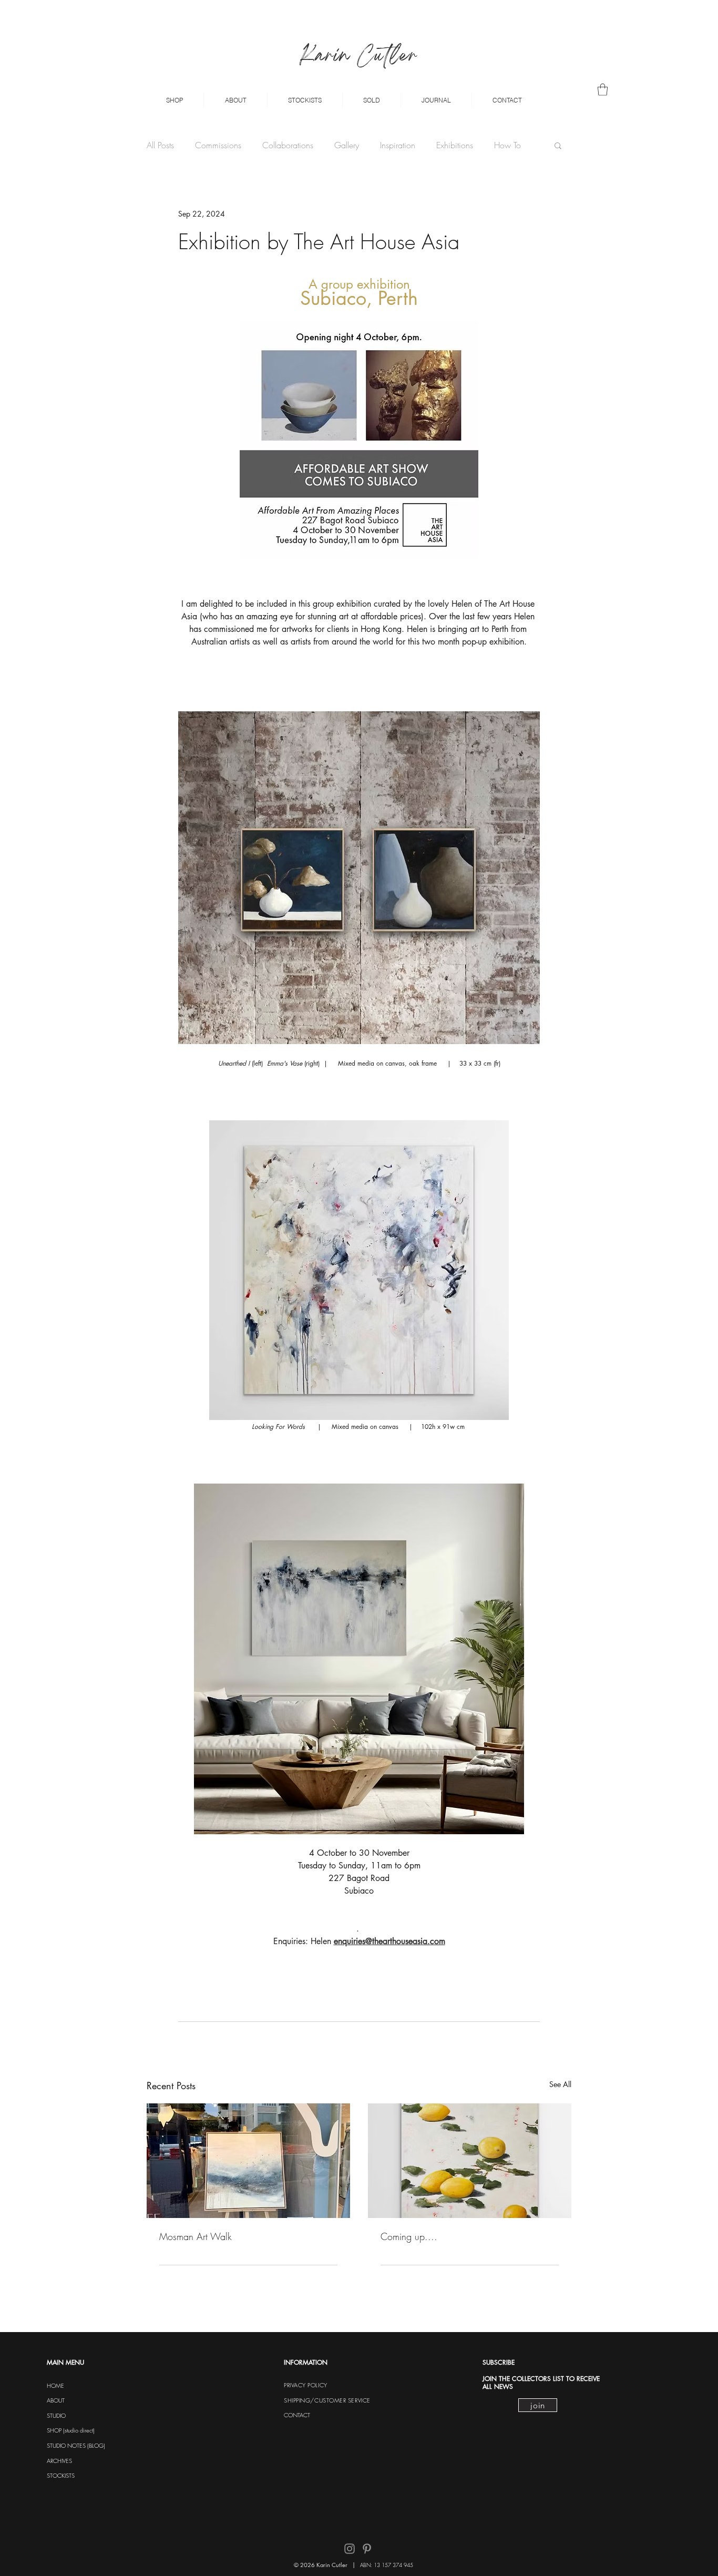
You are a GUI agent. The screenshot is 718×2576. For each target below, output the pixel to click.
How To (507, 145)
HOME (55, 2385)
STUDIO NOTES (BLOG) (76, 2445)
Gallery (347, 145)
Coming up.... (409, 2236)
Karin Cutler (359, 57)
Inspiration (398, 145)
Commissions (218, 145)
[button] (174, 100)
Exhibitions (455, 145)
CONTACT (297, 2415)
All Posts (160, 145)
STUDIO (56, 2415)
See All (560, 2084)
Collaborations (288, 145)
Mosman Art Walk (196, 2236)
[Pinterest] (367, 2549)
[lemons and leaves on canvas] (470, 2161)
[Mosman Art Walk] (248, 2161)
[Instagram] (350, 2549)
